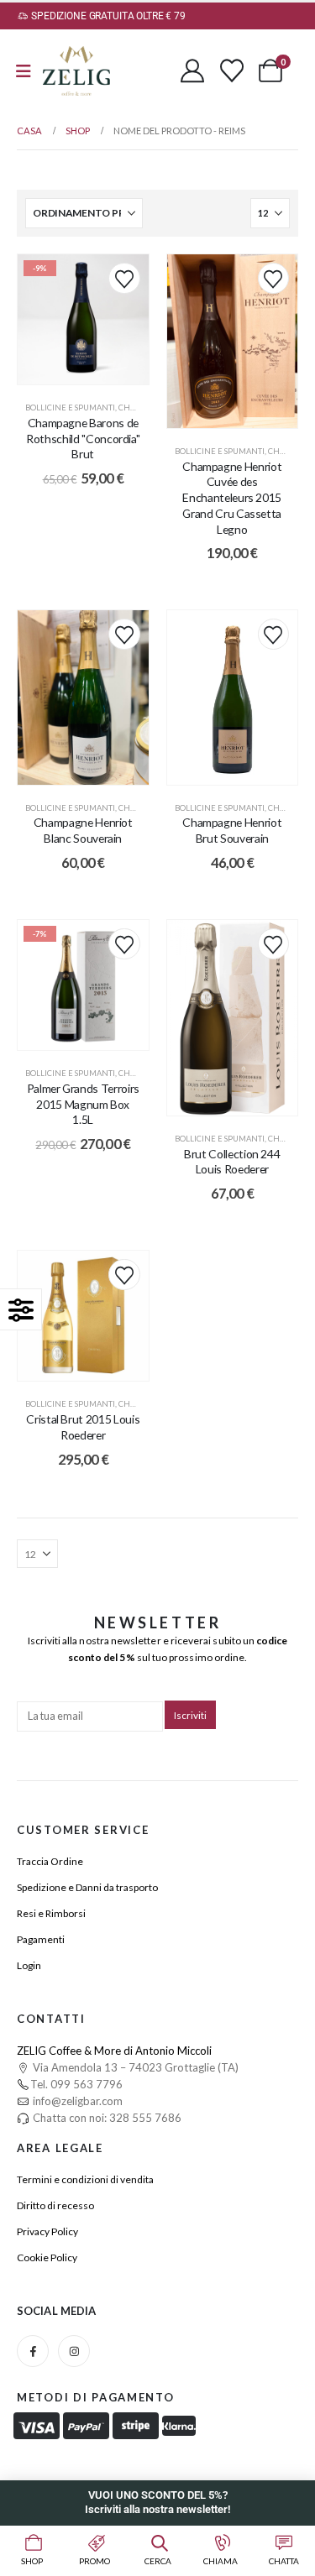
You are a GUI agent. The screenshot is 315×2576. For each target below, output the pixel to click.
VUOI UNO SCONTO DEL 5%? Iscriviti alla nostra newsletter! (157, 2502)
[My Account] (192, 71)
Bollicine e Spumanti (70, 408)
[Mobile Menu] (24, 71)
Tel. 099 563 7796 (76, 2084)
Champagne (144, 408)
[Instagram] (74, 2351)
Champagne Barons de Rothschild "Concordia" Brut (83, 439)
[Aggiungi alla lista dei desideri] (124, 278)
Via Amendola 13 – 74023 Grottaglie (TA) (134, 2067)
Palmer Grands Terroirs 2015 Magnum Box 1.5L (83, 1104)
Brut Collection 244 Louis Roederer (232, 1162)
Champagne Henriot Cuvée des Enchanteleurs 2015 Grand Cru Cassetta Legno (232, 498)
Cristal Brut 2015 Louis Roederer (83, 1427)
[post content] (83, 320)
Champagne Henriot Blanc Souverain (83, 830)
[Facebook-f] (33, 2351)
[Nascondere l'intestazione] (76, 71)
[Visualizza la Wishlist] (232, 71)
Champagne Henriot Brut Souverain (232, 830)
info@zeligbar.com (76, 2101)
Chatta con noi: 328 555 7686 (106, 2118)
